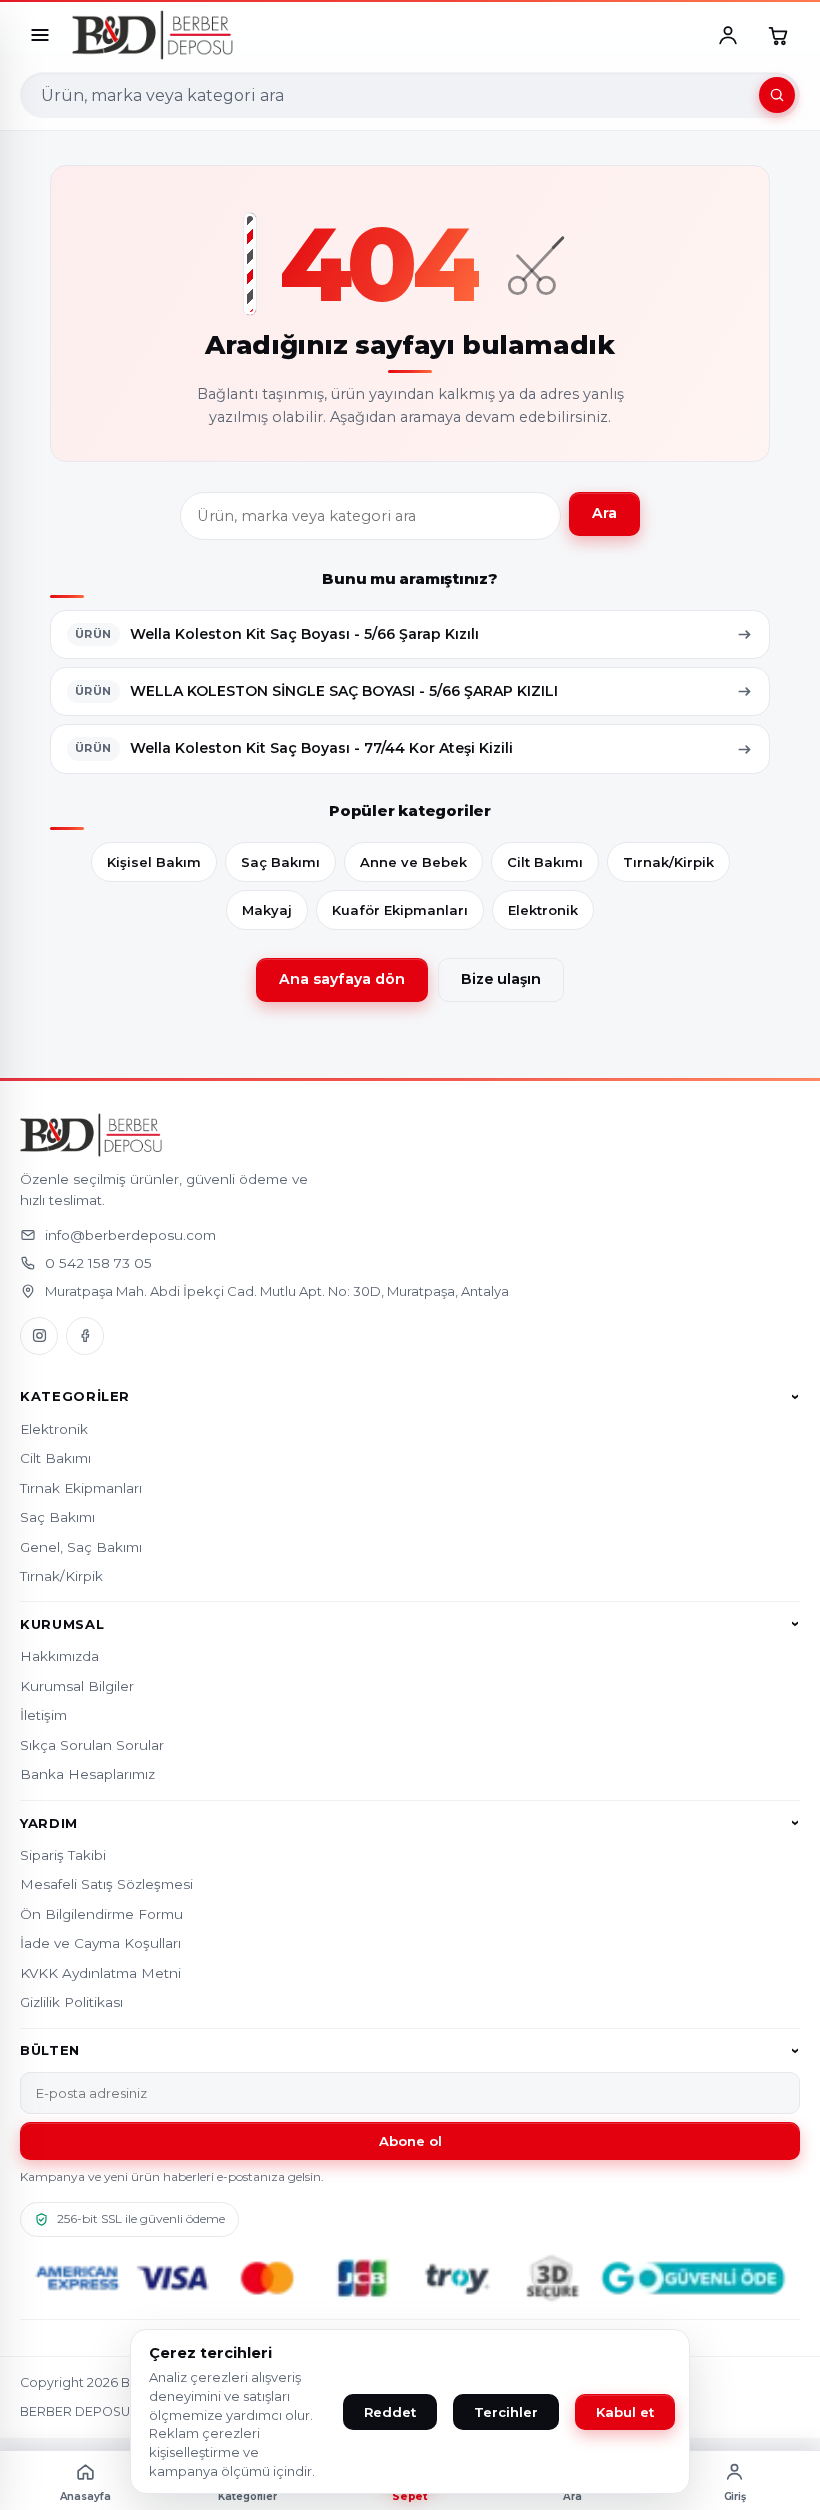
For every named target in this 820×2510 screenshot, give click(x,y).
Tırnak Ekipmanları (81, 1488)
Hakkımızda (59, 1656)
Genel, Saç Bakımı (81, 1547)
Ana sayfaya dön (342, 979)
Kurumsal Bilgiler (77, 1686)
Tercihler (506, 2412)
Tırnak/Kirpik (668, 862)
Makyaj (267, 910)
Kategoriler (75, 1397)
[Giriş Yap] (728, 35)
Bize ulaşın (501, 979)
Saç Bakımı (280, 862)
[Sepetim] (778, 35)
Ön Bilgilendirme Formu (101, 1914)
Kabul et (625, 2412)
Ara (604, 513)
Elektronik (543, 910)
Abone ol (410, 2141)
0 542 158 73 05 (98, 1263)
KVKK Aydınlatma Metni (100, 1973)
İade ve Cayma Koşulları (100, 1943)
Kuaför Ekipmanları (400, 910)
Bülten (50, 2051)
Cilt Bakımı (545, 862)
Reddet (390, 2412)
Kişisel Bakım (154, 862)
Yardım (49, 1823)
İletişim (43, 1715)
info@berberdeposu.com (130, 1235)
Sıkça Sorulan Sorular (92, 1745)
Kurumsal (62, 1624)
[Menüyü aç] (40, 35)
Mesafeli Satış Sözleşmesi (106, 1884)
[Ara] (777, 95)
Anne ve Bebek (413, 862)
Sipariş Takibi (63, 1855)
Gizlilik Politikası (71, 2002)
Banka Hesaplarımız (87, 1774)
